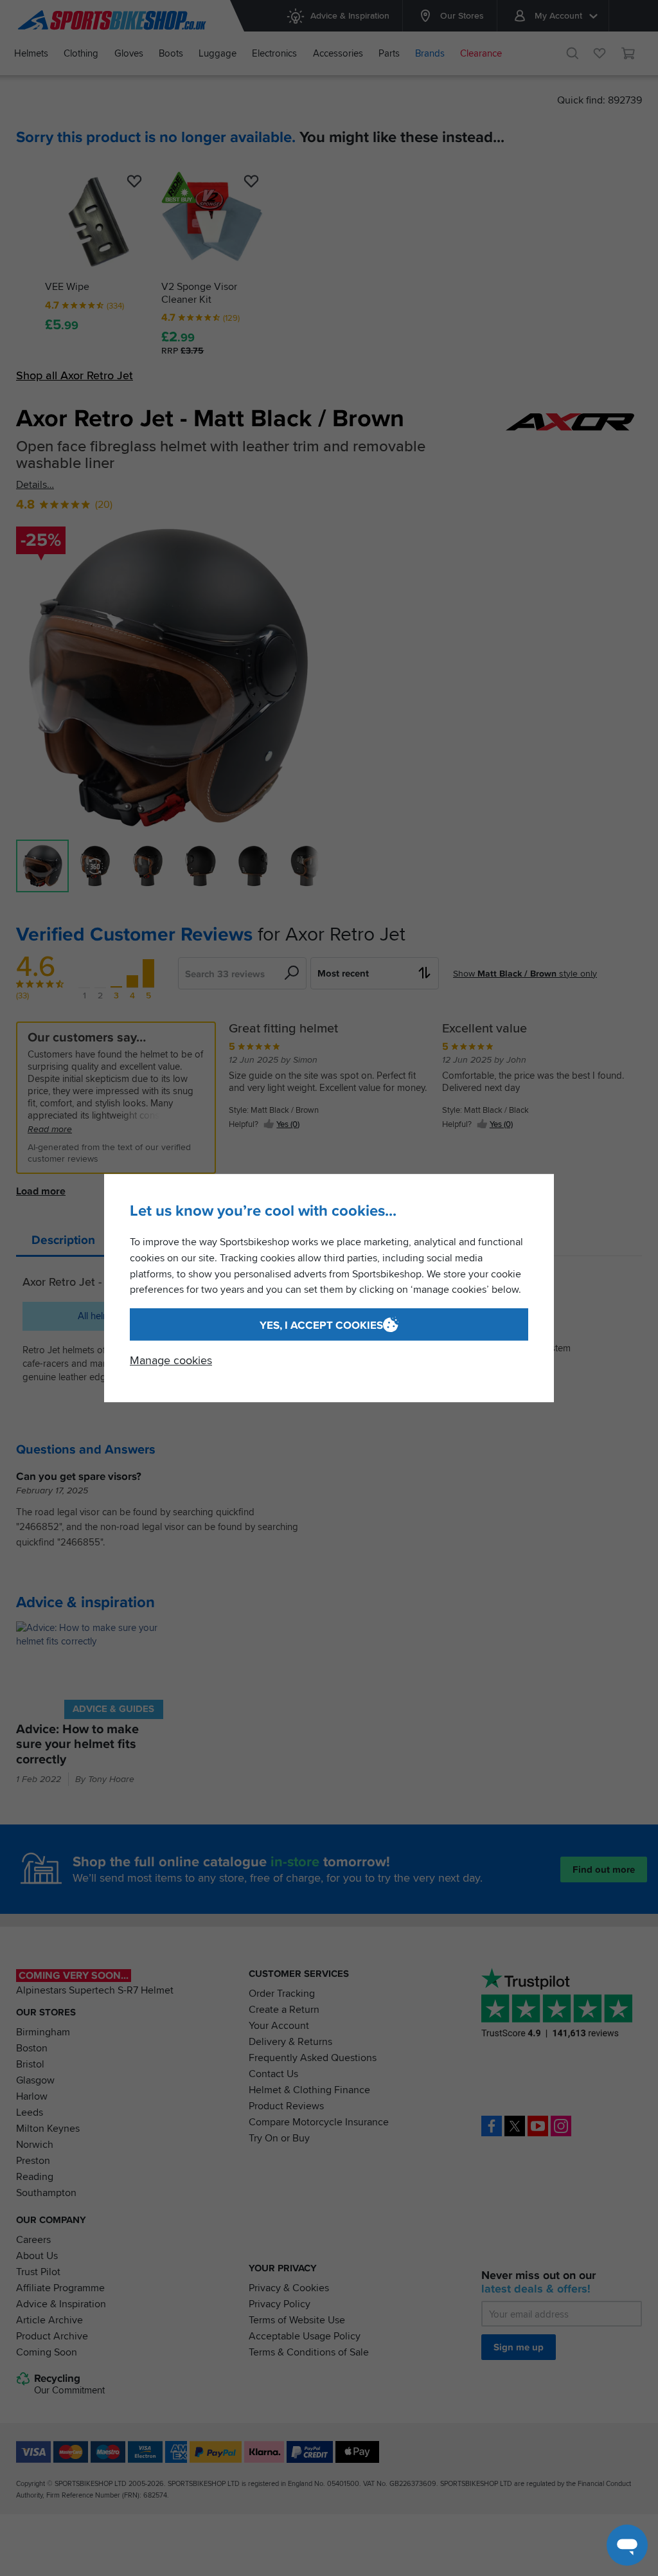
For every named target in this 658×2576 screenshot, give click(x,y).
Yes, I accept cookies (321, 1325)
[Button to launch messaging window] (627, 2545)
